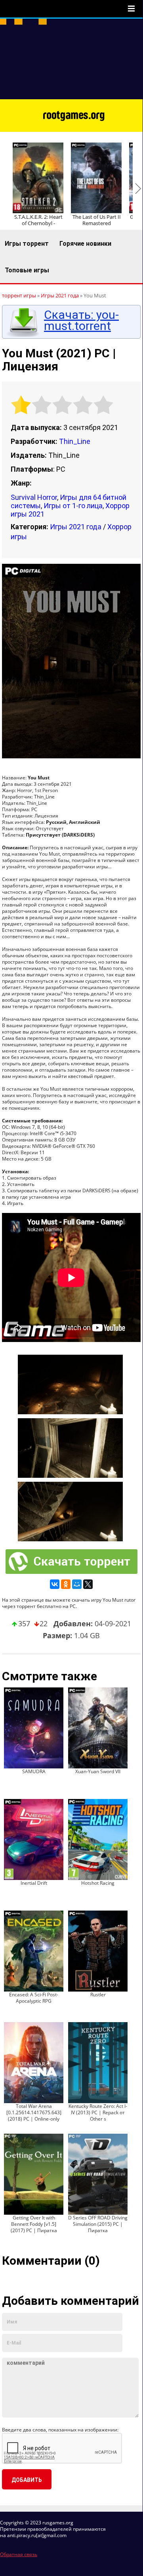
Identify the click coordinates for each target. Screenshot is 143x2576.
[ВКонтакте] (55, 1584)
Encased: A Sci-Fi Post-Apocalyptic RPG (34, 1998)
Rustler (98, 1995)
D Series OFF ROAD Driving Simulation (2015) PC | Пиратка (98, 2224)
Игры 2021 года (76, 527)
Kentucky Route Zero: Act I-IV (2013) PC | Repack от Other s (98, 2112)
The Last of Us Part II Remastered (97, 220)
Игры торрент (27, 244)
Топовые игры (27, 270)
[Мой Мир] (77, 1584)
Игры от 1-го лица (73, 506)
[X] (88, 1584)
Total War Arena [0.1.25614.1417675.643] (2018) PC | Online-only (34, 2112)
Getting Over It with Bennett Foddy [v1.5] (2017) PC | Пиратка (34, 2224)
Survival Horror (34, 497)
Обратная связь (19, 2554)
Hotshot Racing (98, 1883)
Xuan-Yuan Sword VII (98, 1771)
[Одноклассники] (66, 1584)
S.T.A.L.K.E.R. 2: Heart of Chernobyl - (38, 220)
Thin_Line (75, 441)
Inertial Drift (34, 1883)
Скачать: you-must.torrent (81, 320)
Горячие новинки (85, 244)
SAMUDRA (34, 1771)
